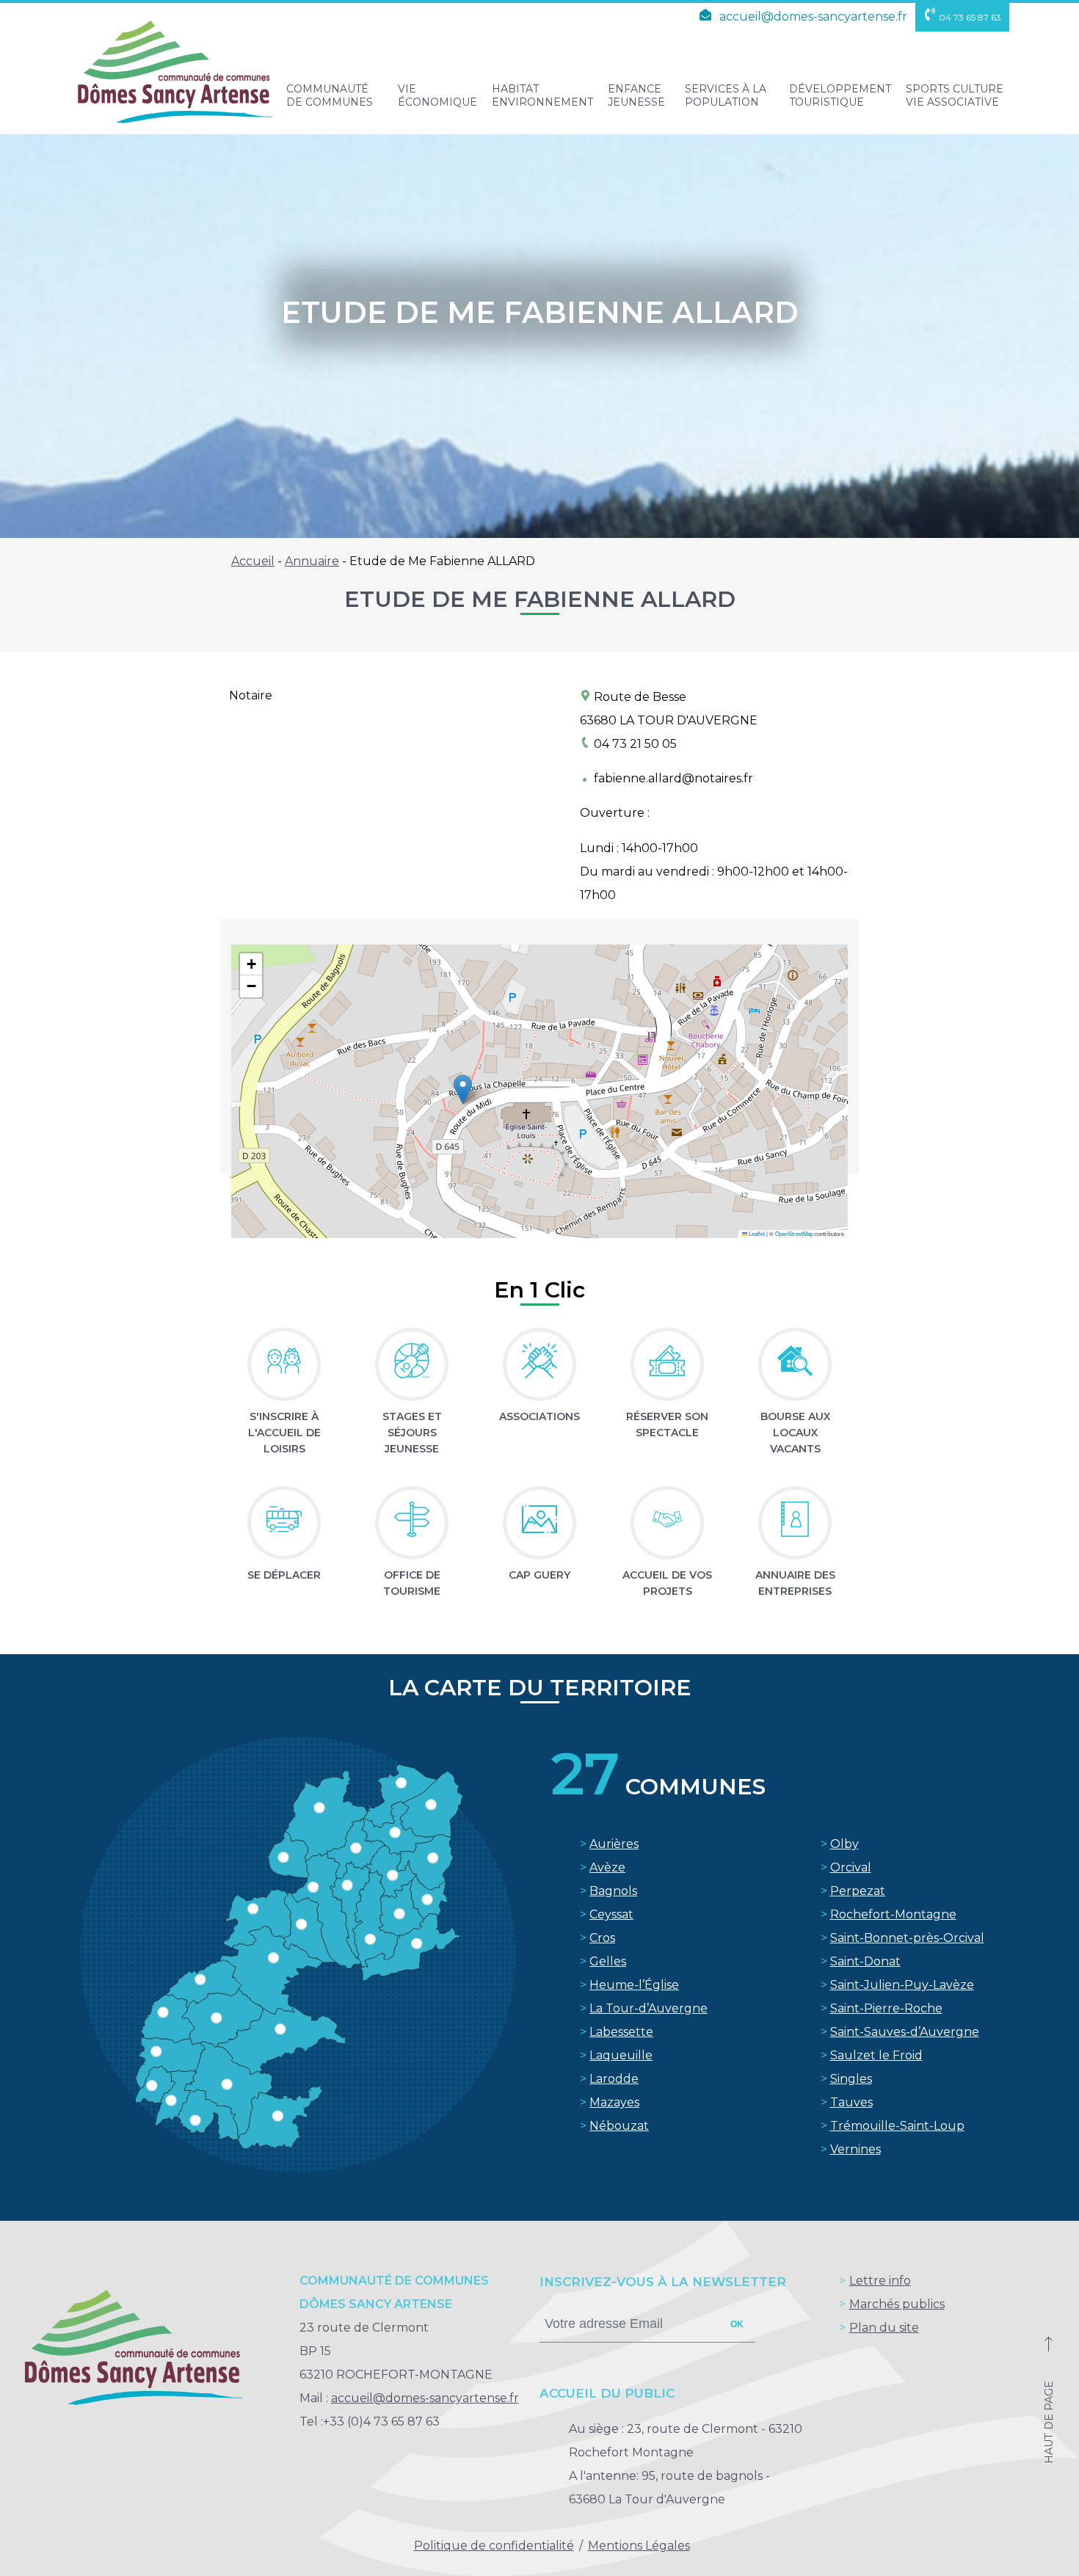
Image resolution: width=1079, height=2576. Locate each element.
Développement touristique (840, 95)
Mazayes (614, 2102)
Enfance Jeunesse (636, 95)
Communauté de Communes (330, 95)
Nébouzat (619, 2126)
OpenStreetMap (794, 1233)
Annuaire (312, 561)
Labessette (621, 2032)
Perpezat (858, 1891)
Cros (602, 1938)
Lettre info (880, 2281)
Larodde (614, 2079)
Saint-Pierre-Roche (886, 2008)
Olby (844, 1844)
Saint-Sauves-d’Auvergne (905, 2032)
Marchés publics (897, 2304)
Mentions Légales (639, 2546)
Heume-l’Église (634, 1985)
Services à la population (726, 95)
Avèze (607, 1867)
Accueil (253, 561)
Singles (851, 2079)
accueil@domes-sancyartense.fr (812, 17)
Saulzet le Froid (876, 2055)
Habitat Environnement (542, 95)
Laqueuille (621, 2055)
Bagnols (613, 1891)
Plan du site (884, 2328)
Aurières (614, 1844)
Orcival (851, 1867)
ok (737, 2324)
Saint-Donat (865, 1961)
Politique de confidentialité (494, 2546)
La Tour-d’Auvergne (649, 2008)
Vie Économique (437, 95)
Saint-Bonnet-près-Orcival (907, 1938)
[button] (463, 1089)
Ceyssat (611, 1914)
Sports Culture (955, 95)
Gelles (608, 1961)
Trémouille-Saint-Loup (897, 2126)
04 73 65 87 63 (970, 17)
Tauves (851, 2102)
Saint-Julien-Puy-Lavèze (902, 1985)
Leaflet (756, 1233)
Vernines (855, 2149)
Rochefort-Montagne (893, 1914)
